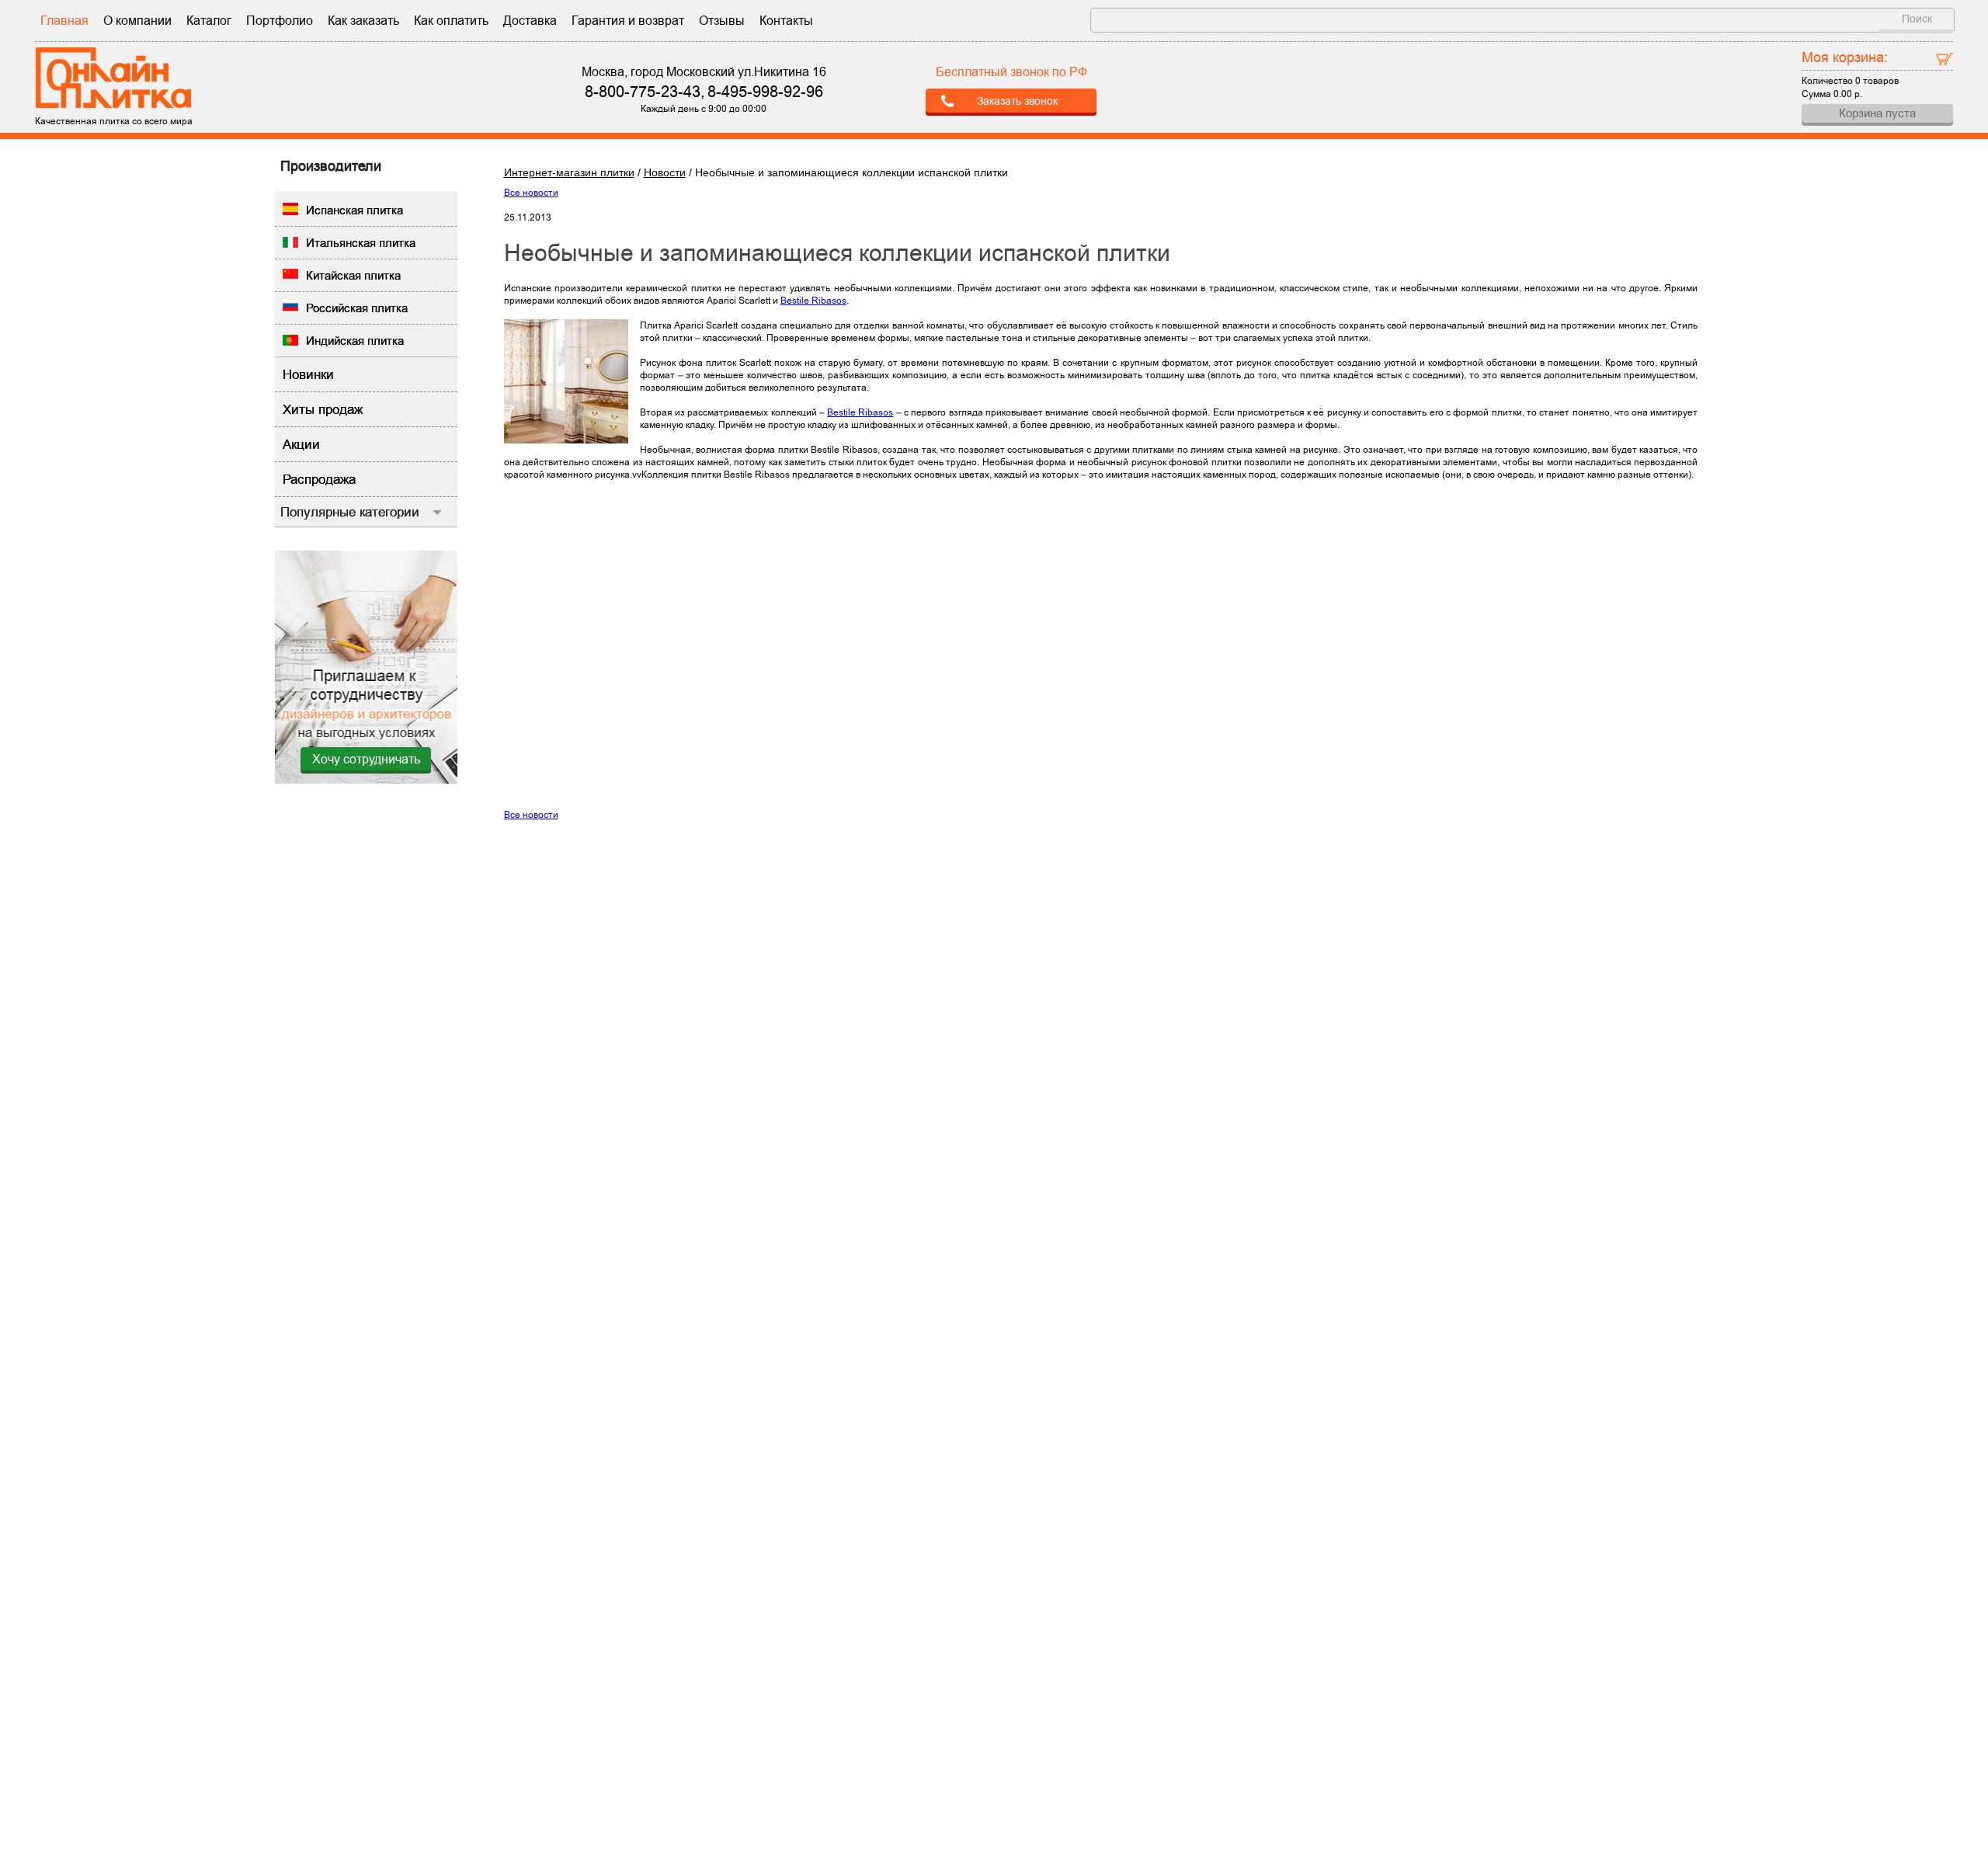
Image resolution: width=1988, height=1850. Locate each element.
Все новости (531, 193)
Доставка (530, 21)
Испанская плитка (355, 210)
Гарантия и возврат (628, 21)
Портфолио (280, 21)
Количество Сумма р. (1850, 74)
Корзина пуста (1877, 113)
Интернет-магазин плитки (569, 172)
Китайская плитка (353, 275)
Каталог (209, 21)
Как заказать (363, 21)
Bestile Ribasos (813, 301)
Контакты (786, 21)
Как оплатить (451, 21)
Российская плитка (357, 308)
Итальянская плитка (361, 243)
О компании (137, 21)
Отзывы (722, 21)
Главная (64, 21)
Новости (665, 172)
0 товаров (1877, 81)
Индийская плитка (355, 341)
